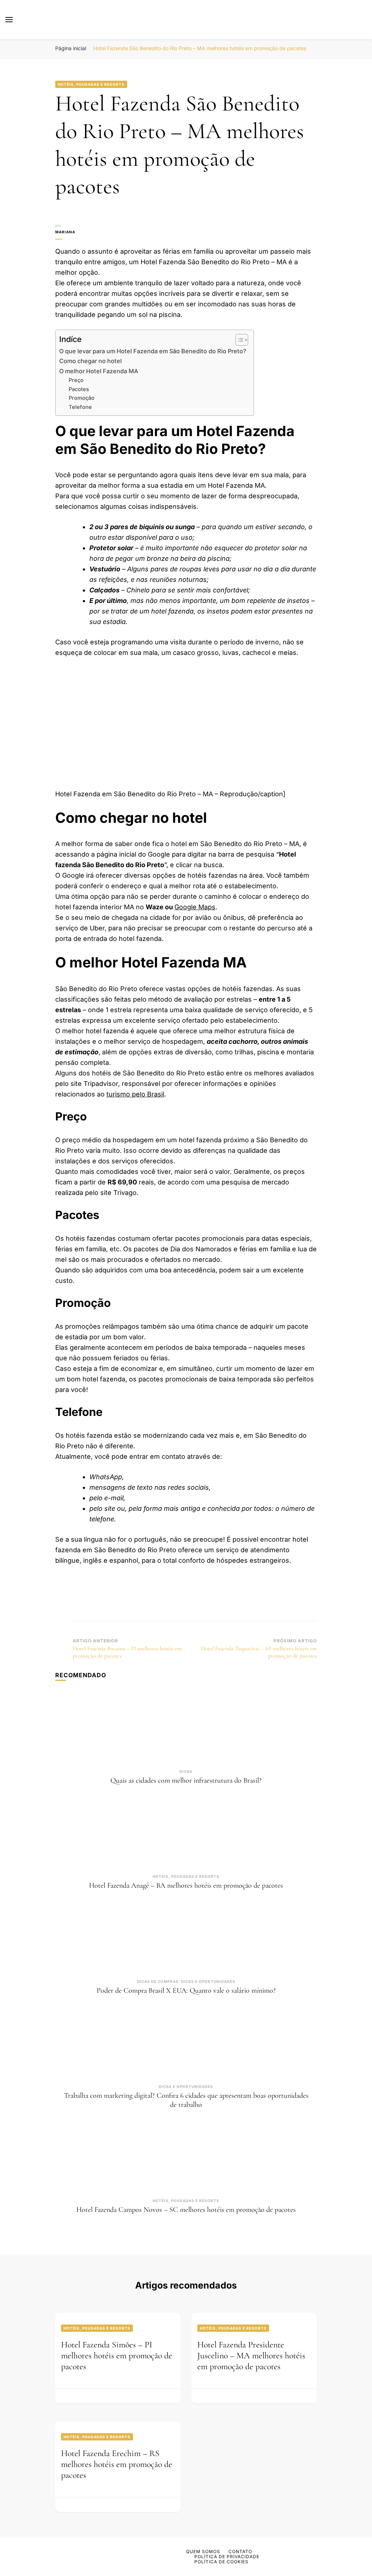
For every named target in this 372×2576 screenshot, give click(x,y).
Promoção (82, 398)
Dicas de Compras (158, 1981)
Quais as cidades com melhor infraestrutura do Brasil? (186, 1780)
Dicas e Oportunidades (208, 1981)
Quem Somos (203, 2551)
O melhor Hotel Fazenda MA (99, 371)
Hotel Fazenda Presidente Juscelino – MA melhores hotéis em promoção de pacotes (251, 2356)
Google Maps (195, 907)
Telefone (80, 407)
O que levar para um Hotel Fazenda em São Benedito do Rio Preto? (153, 351)
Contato (240, 2551)
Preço (76, 380)
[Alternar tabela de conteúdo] (238, 340)
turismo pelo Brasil (135, 1094)
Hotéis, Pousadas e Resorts (91, 84)
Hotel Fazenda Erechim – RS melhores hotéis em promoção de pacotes (117, 2464)
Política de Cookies (221, 2562)
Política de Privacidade (227, 2557)
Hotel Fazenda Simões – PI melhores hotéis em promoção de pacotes (117, 2356)
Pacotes (79, 389)
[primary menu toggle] (9, 20)
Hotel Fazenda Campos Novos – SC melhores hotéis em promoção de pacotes (186, 2210)
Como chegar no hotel (90, 361)
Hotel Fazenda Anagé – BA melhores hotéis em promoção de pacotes (186, 1885)
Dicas (186, 1771)
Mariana (65, 232)
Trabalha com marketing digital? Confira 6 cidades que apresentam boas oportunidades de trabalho (186, 2100)
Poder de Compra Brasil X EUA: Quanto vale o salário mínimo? (186, 1991)
